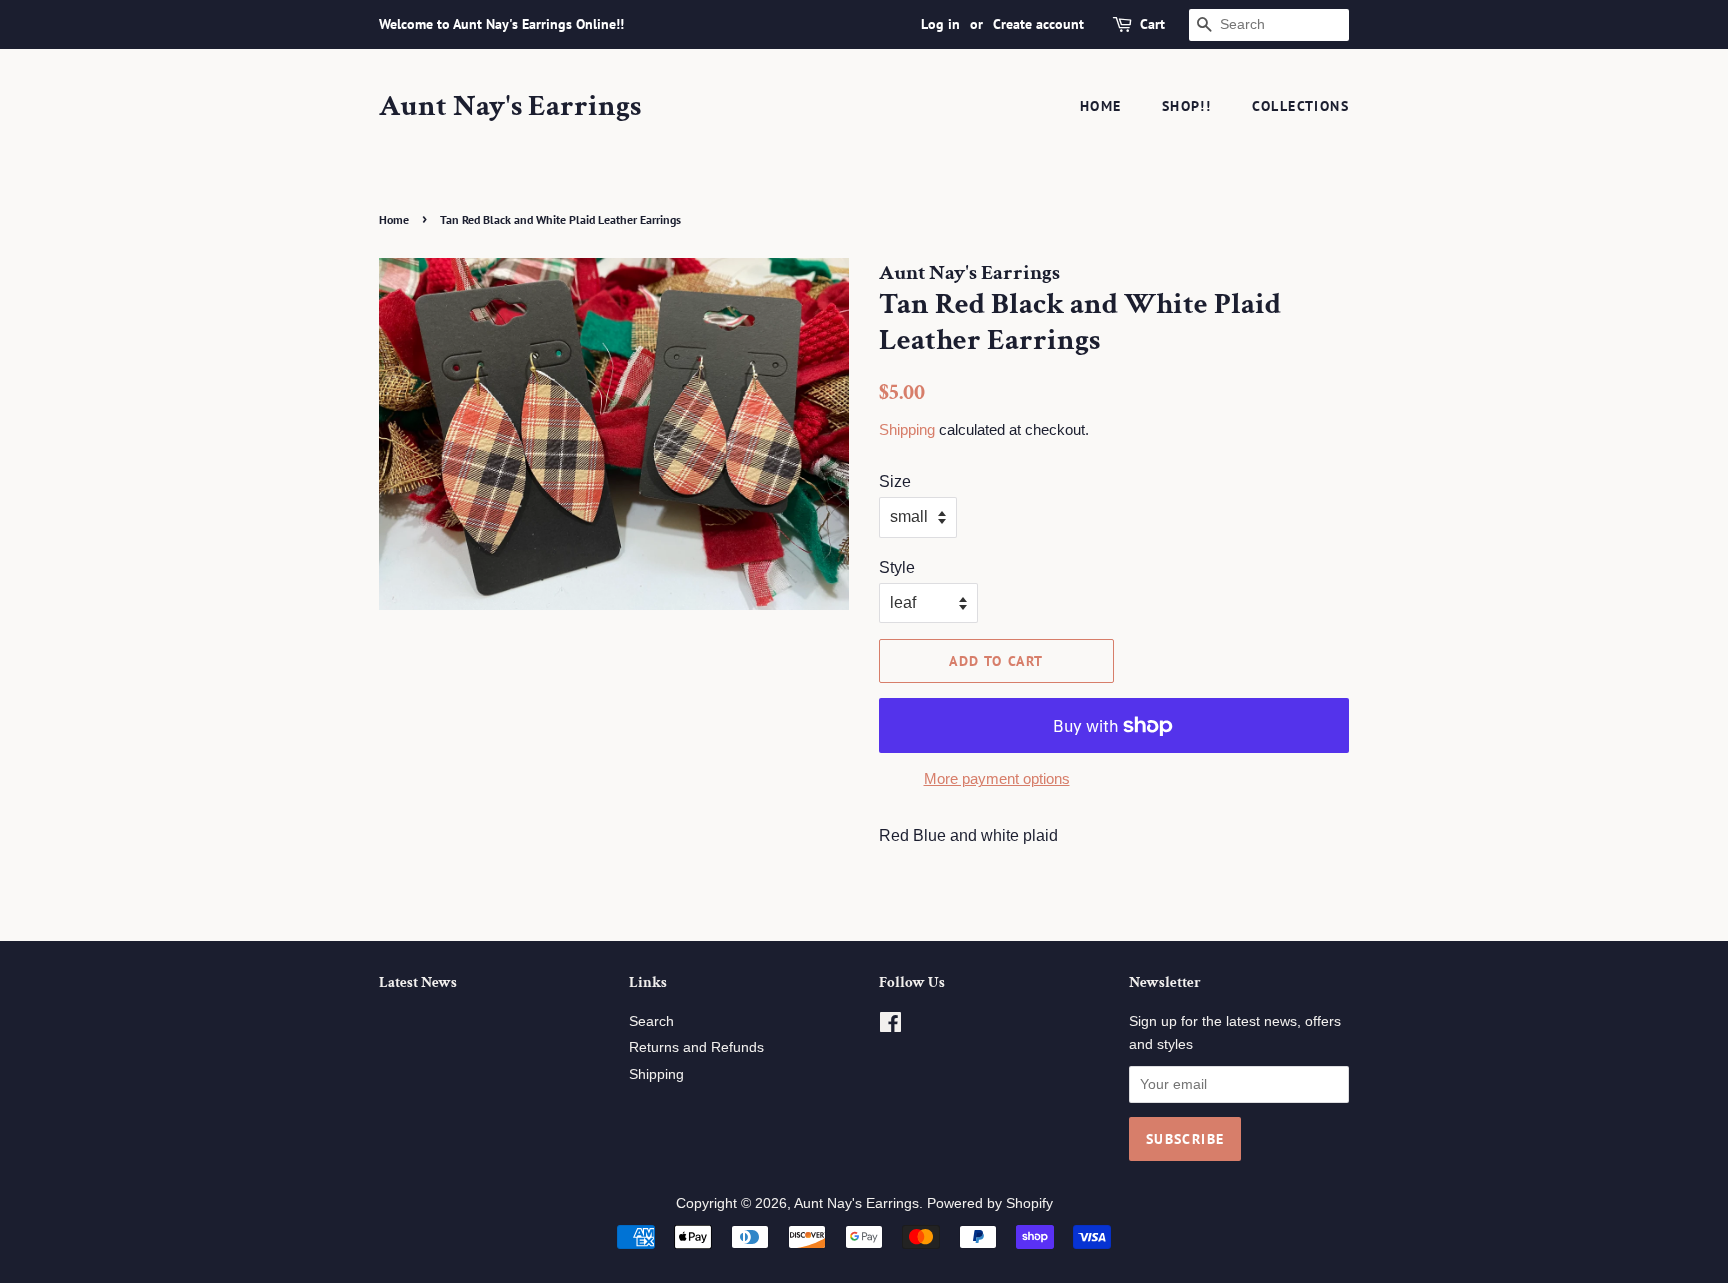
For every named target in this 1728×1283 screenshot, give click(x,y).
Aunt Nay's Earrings (510, 107)
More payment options (997, 778)
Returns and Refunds (696, 1047)
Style (897, 567)
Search (651, 1021)
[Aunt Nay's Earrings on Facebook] (890, 1026)
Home (1101, 106)
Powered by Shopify (990, 1203)
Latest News (418, 982)
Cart (1152, 24)
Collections (1300, 106)
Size (895, 481)
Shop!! (1186, 106)
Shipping (907, 429)
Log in (940, 24)
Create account (1038, 24)
